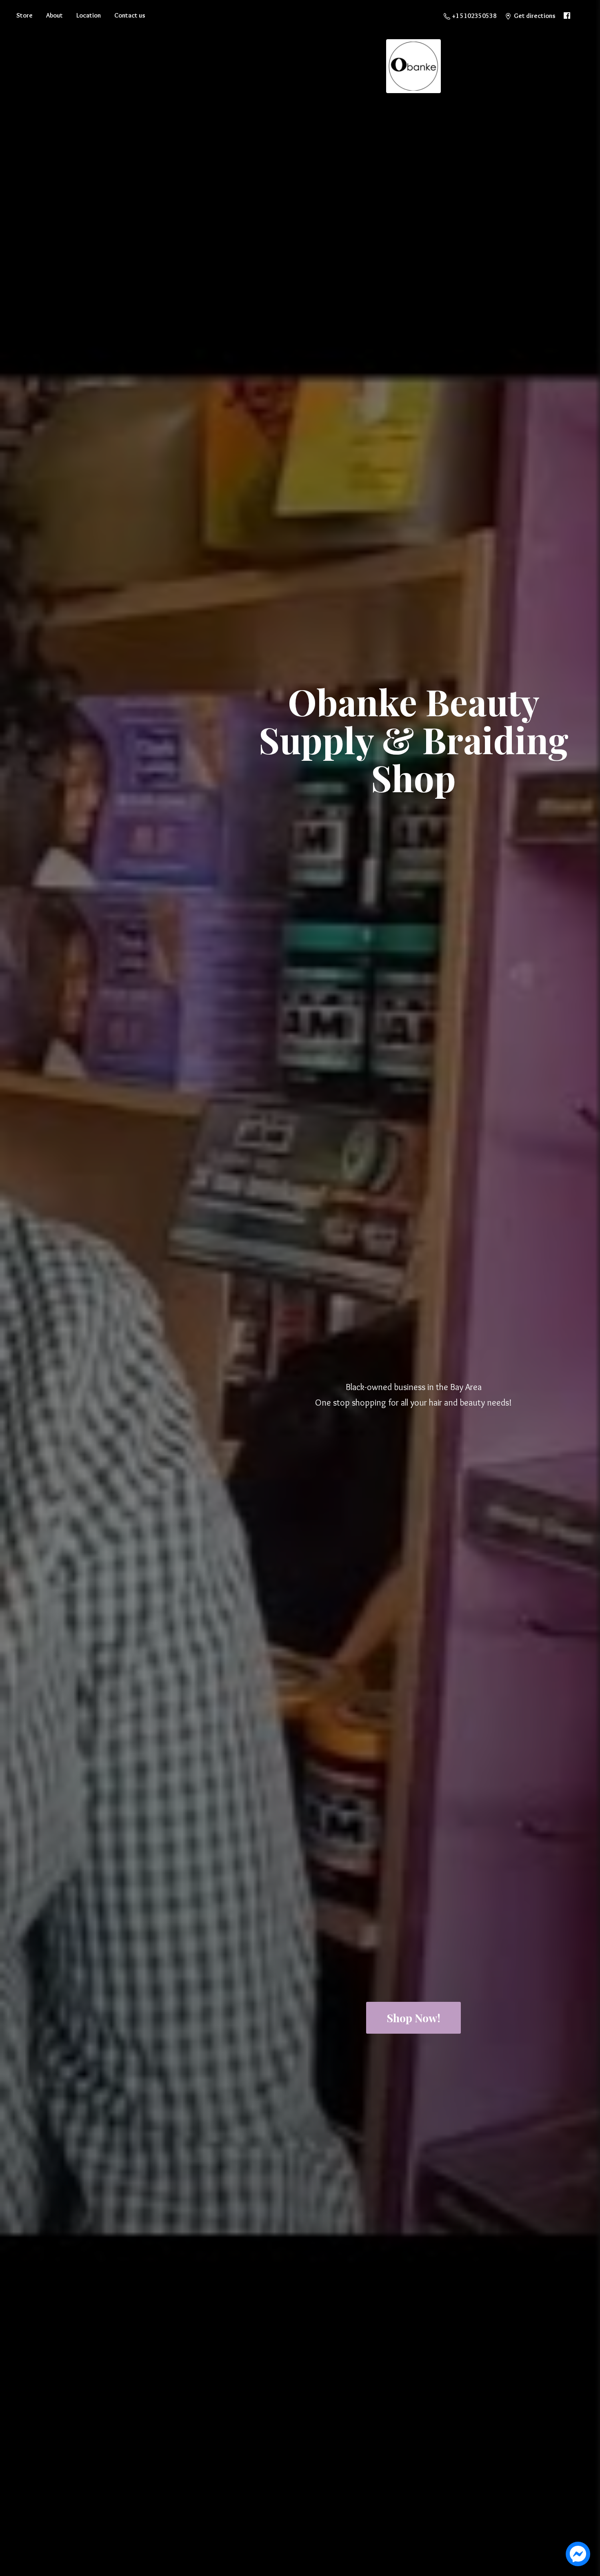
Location (89, 15)
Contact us (130, 15)
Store (24, 15)
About (54, 15)
